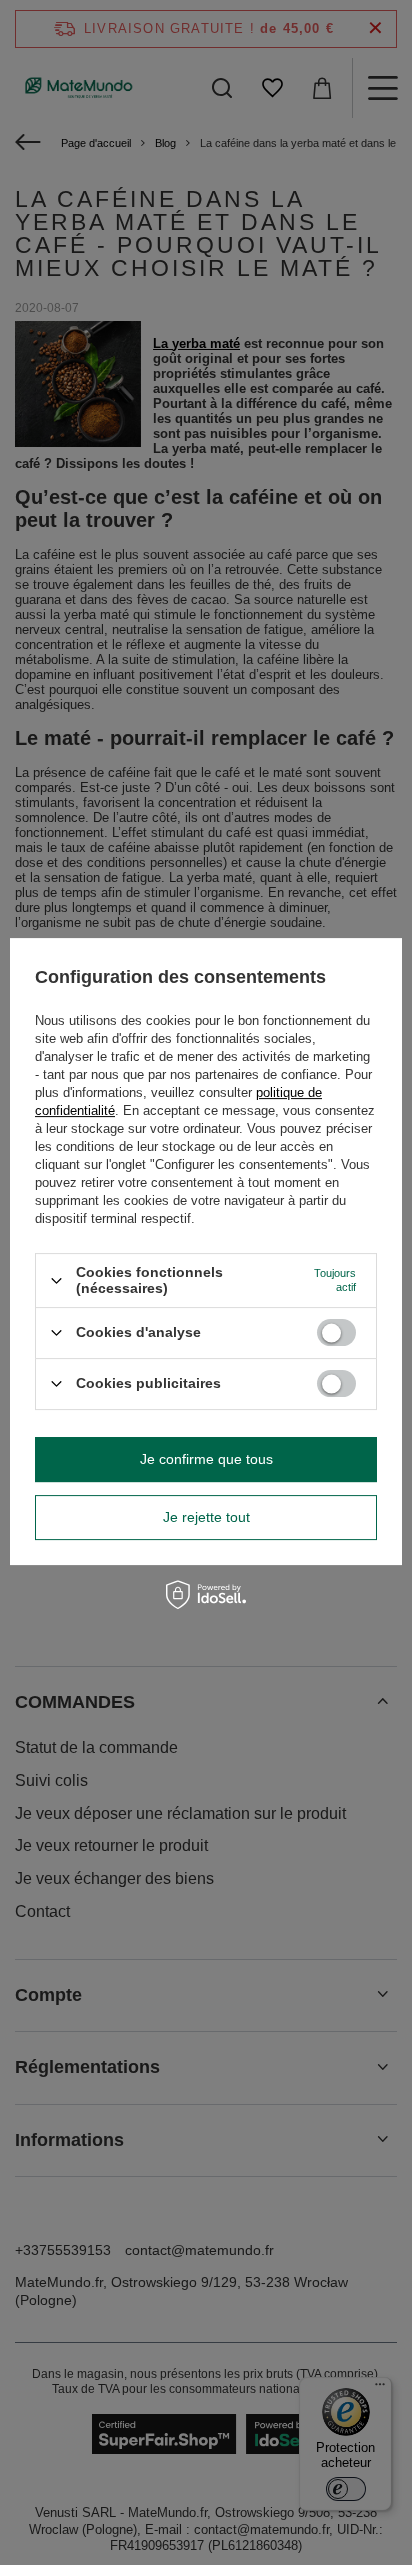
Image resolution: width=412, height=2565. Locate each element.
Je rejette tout (206, 1517)
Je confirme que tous (206, 1459)
